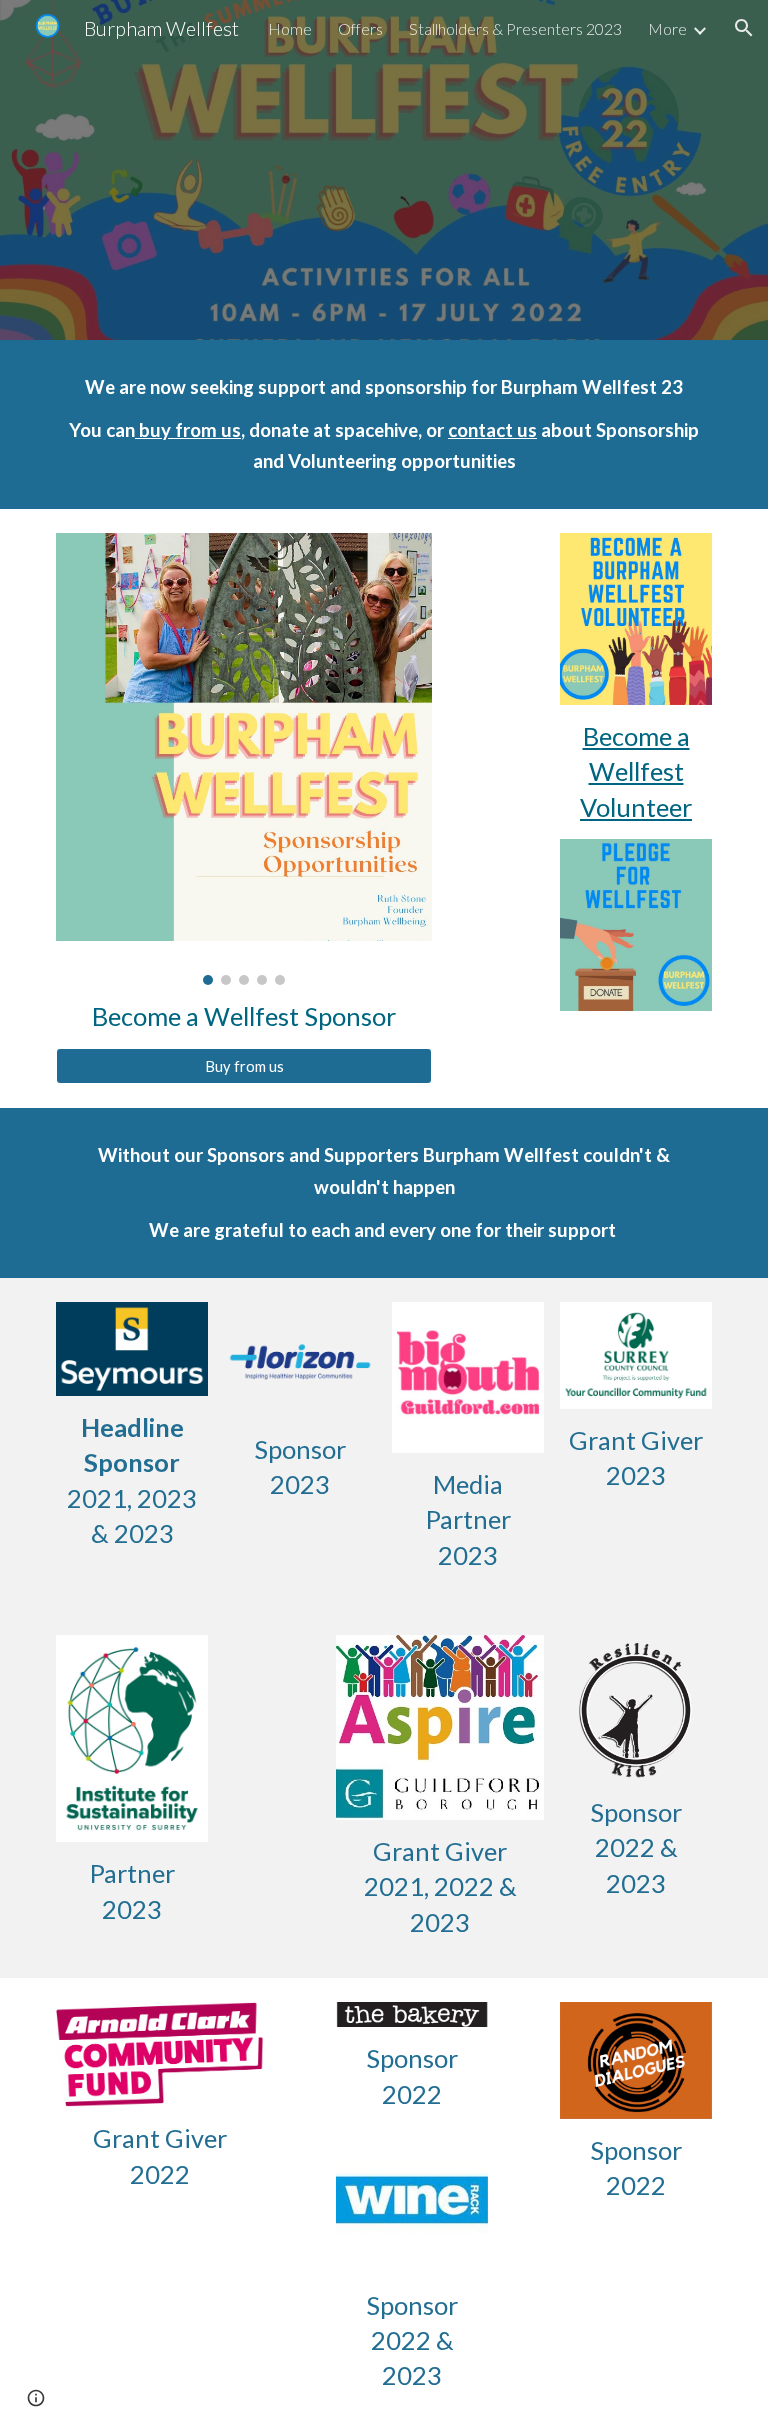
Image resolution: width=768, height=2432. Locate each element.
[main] (383, 424)
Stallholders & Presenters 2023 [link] (515, 28)
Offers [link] (360, 28)
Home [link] (290, 28)
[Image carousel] (243, 759)
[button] (744, 28)
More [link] (667, 28)
